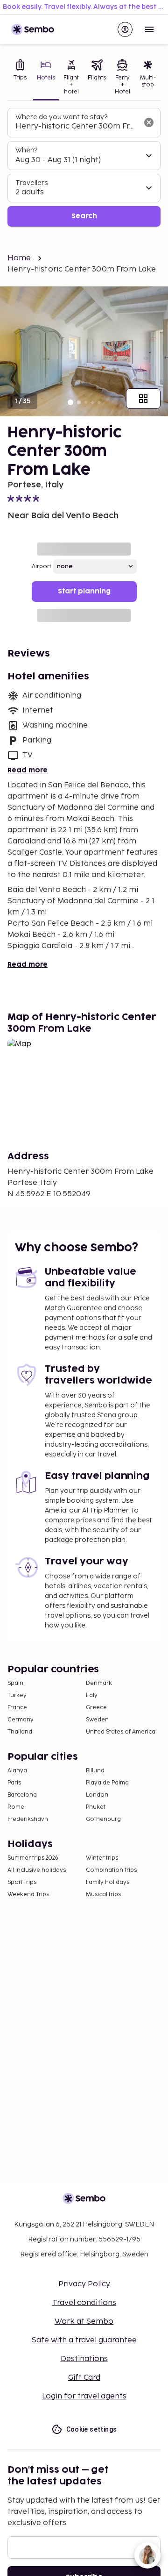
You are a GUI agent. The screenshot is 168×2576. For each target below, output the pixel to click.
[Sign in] (125, 29)
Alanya (17, 1771)
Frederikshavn (28, 1819)
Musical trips (103, 1895)
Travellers (31, 183)
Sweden (97, 1720)
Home (19, 258)
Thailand (20, 1732)
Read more (28, 770)
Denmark (99, 1683)
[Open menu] (149, 29)
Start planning (84, 591)
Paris (14, 1783)
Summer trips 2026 (33, 1858)
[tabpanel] (84, 168)
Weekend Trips (28, 1895)
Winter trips (102, 1858)
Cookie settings (92, 2429)
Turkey (17, 1695)
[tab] (20, 78)
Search (84, 216)
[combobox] (77, 127)
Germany (21, 1720)
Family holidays (108, 1882)
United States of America (121, 1732)
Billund (95, 1771)
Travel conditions (84, 2303)
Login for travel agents (84, 2396)
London (97, 1795)
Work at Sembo (84, 2322)
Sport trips (22, 1882)
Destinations (84, 2359)
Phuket (96, 1807)
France (17, 1708)
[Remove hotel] (149, 122)
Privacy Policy (84, 2284)
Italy (92, 1695)
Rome (16, 1807)
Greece (96, 1708)
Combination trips (111, 1870)
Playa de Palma (107, 1783)
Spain (15, 1683)
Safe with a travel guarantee (84, 2340)
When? (26, 150)
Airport (42, 567)
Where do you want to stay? (61, 117)
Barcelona (22, 1795)
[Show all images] (143, 399)
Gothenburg (103, 1819)
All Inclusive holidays (37, 1870)
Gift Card (84, 2378)
